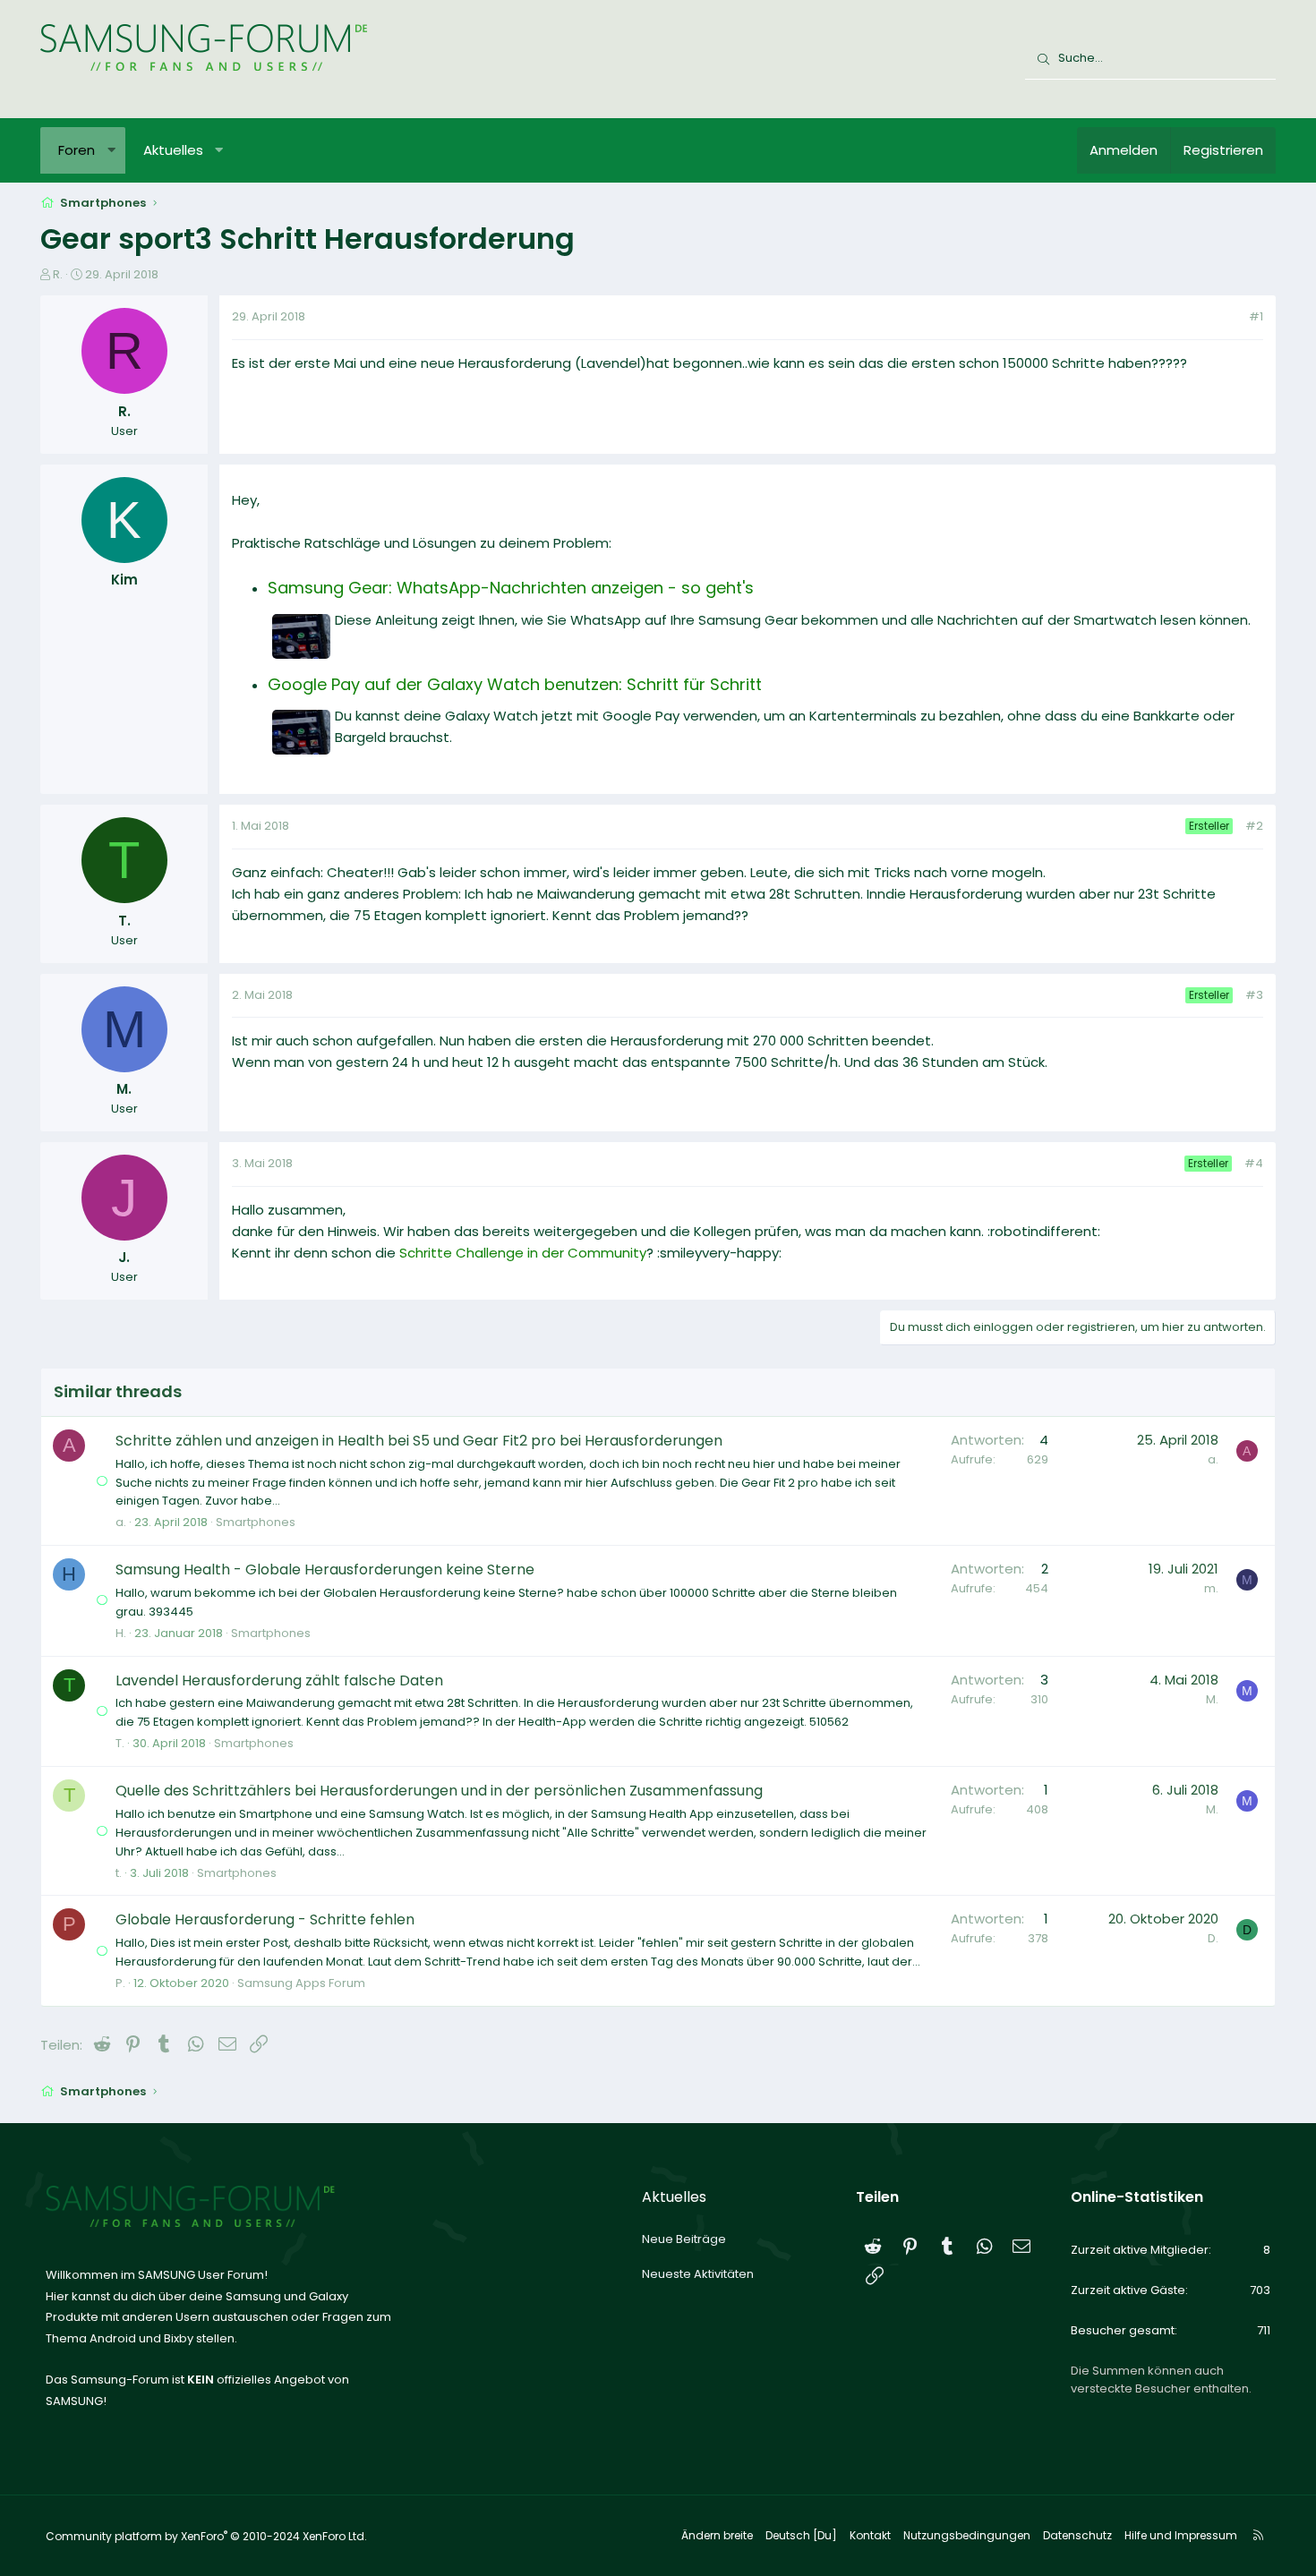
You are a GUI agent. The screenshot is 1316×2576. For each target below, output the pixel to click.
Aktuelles (173, 150)
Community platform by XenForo (206, 2536)
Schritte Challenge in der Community (523, 1253)
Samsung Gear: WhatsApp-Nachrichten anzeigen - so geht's (511, 588)
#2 (1254, 826)
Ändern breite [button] (717, 2535)
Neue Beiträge (684, 2239)
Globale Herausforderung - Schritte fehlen (265, 1919)
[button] (111, 150)
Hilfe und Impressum (1181, 2535)
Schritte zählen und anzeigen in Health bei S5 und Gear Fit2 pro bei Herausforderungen (419, 1441)
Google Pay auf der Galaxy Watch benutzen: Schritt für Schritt (515, 684)
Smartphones (256, 1522)
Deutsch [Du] (801, 2535)
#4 (1254, 1163)
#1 (1256, 316)
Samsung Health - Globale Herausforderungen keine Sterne (325, 1569)
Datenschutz (1077, 2535)
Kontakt (870, 2535)
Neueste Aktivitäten (698, 2274)
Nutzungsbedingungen (967, 2535)
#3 (1254, 995)
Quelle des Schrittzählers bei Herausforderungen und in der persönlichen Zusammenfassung (439, 1791)
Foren (77, 150)
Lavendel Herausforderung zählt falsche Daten (279, 1680)
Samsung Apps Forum (301, 1983)
